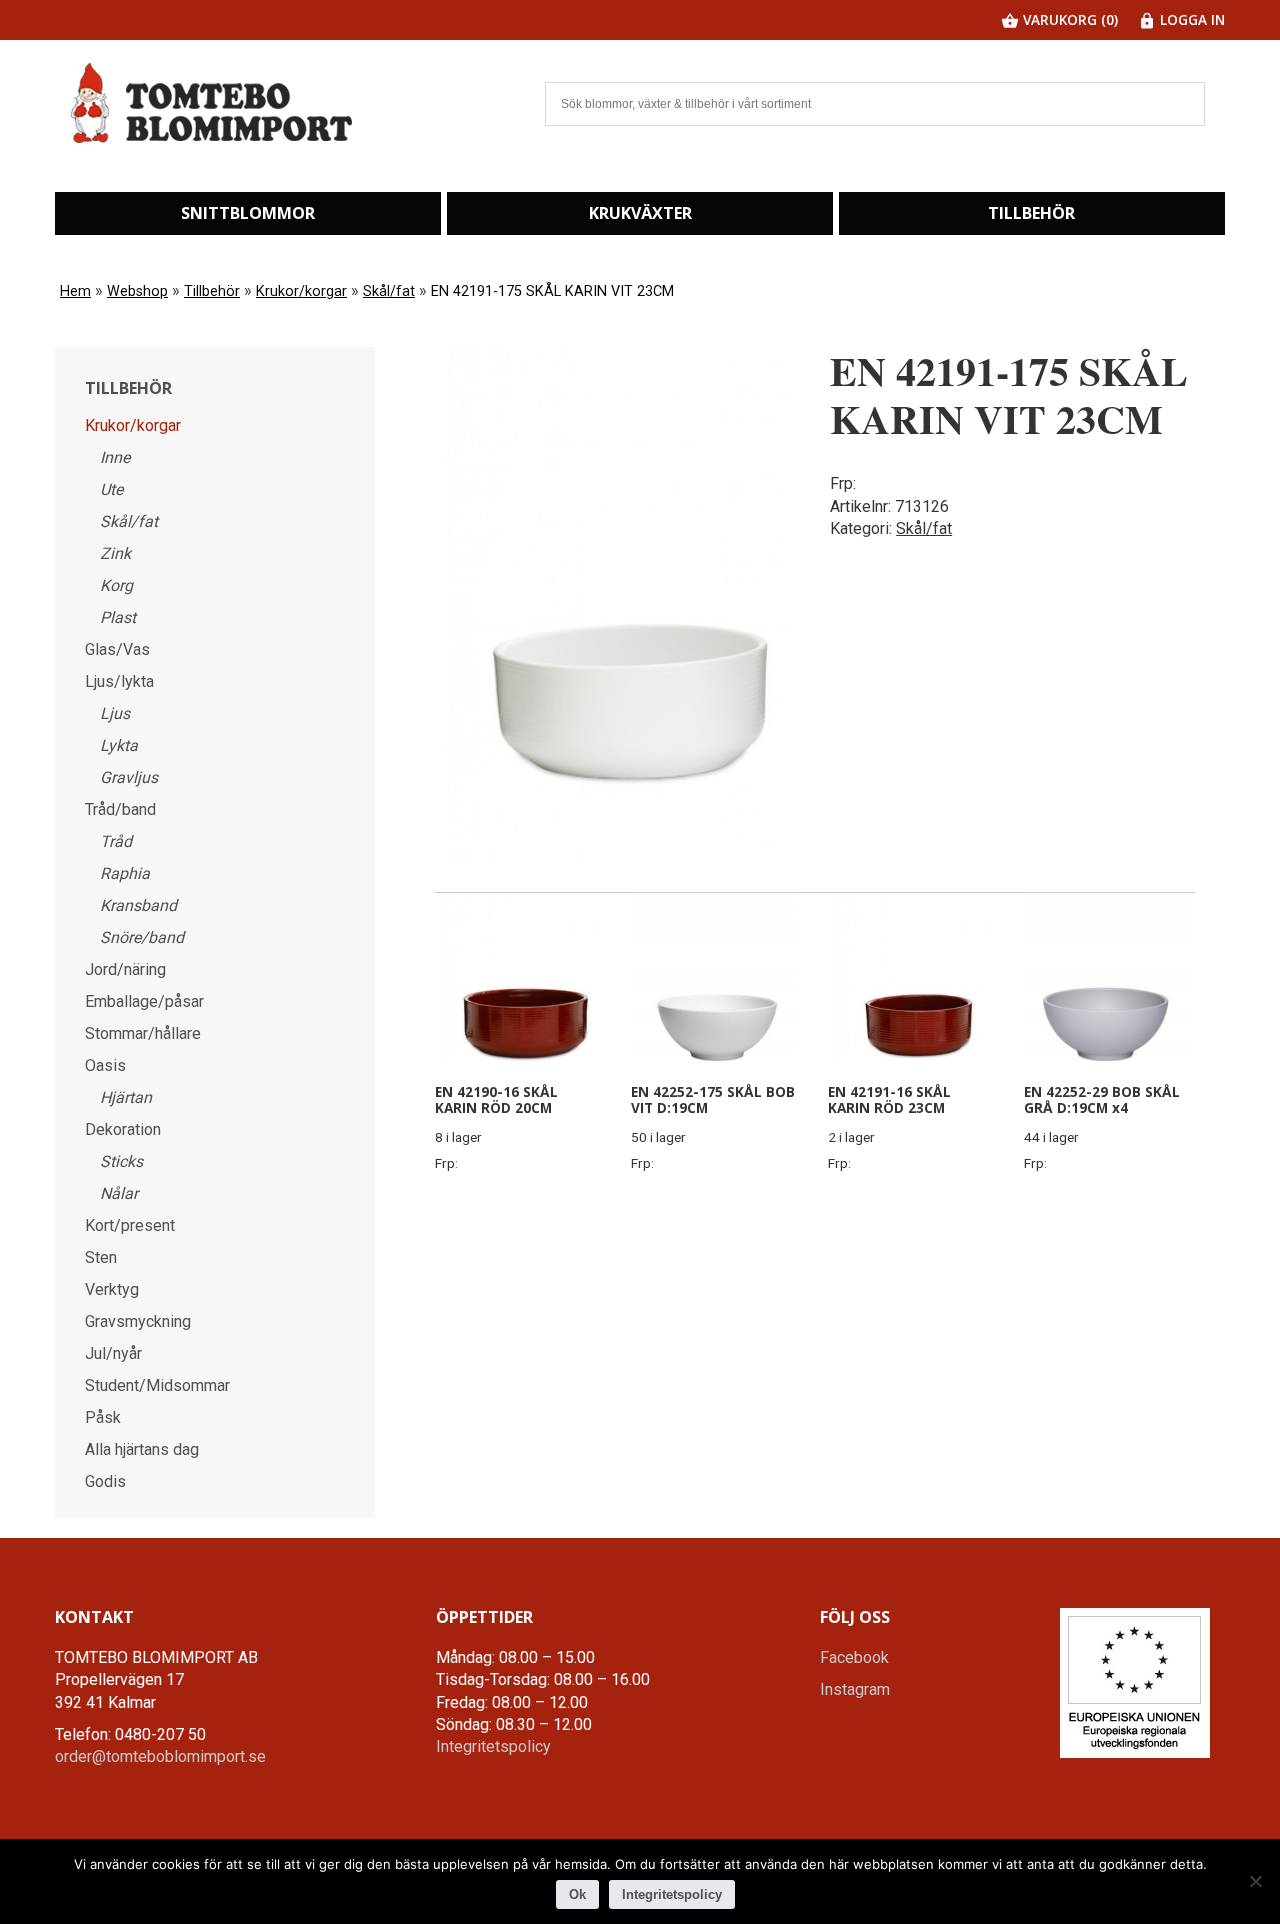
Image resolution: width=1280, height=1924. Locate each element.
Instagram (855, 1689)
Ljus (115, 713)
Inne (115, 457)
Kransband (138, 905)
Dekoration (123, 1129)
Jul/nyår (113, 1353)
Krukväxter (640, 213)
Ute (111, 489)
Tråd (116, 841)
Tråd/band (120, 809)
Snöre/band (142, 937)
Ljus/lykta (119, 681)
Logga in (1190, 19)
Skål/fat (389, 291)
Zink (115, 553)
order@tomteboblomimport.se (160, 1756)
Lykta (119, 745)
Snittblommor (248, 213)
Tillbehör (1031, 213)
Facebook (854, 1657)
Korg (116, 585)
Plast (118, 617)
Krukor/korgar (301, 291)
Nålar (119, 1193)
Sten (101, 1257)
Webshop (137, 291)
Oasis (105, 1065)
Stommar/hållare (143, 1033)
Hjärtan (126, 1097)
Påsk (103, 1417)
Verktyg (112, 1289)
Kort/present (130, 1225)
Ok (577, 1894)
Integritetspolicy (493, 1746)
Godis (105, 1481)
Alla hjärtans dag (142, 1449)
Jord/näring (125, 969)
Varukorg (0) (1068, 19)
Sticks (121, 1161)
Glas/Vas (117, 649)
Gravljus (129, 777)
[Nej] (1255, 1881)
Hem (75, 291)
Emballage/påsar (144, 1001)
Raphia (125, 873)
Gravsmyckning (138, 1321)
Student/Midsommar (157, 1385)
